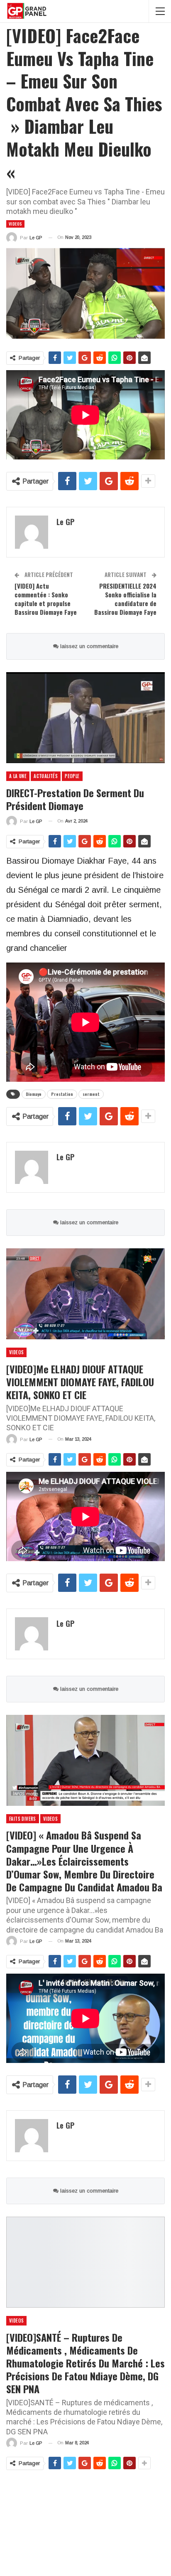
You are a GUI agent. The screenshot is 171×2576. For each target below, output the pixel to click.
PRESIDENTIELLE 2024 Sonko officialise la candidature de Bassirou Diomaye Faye (125, 599)
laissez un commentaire (88, 646)
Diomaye (34, 1094)
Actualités (46, 776)
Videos (15, 224)
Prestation (62, 1094)
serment (91, 1094)
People (72, 776)
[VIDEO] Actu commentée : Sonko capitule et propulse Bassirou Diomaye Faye (46, 599)
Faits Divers (23, 1819)
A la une (18, 776)
